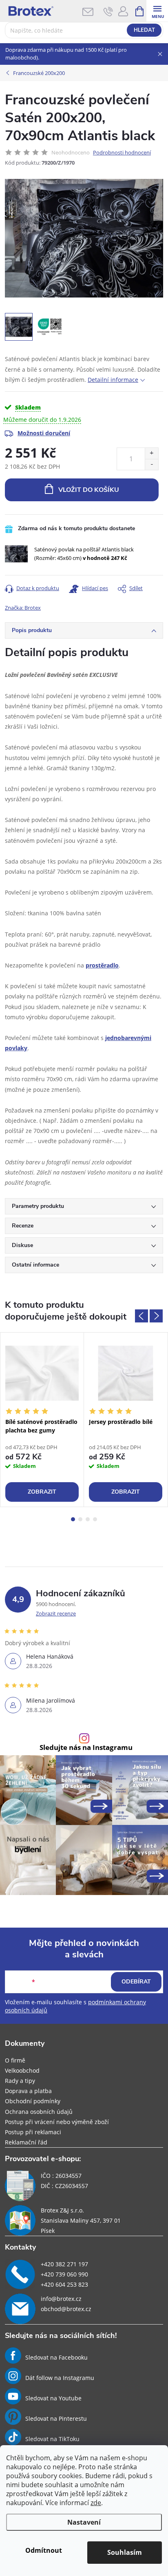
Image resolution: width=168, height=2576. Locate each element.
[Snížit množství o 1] (151, 464)
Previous (141, 1316)
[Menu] (157, 11)
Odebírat (136, 1982)
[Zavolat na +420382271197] (108, 11)
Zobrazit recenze (56, 1613)
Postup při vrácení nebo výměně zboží (57, 2122)
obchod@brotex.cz (66, 2309)
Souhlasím (125, 2552)
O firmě (15, 2060)
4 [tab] (95, 1519)
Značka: (23, 608)
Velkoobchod (22, 2070)
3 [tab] (88, 1519)
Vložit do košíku (89, 490)
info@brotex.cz (61, 2299)
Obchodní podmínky (33, 2101)
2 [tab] (80, 1519)
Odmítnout (44, 2550)
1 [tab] (73, 1519)
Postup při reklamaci (33, 2132)
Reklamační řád (26, 2142)
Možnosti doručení (44, 433)
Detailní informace (113, 380)
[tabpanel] (42, 1420)
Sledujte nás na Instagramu (86, 1748)
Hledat (144, 30)
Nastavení (84, 2522)
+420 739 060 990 (64, 2274)
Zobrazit (42, 1492)
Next (156, 1316)
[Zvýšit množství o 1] (151, 453)
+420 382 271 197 (64, 2264)
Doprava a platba (28, 2091)
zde (96, 2503)
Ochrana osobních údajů (39, 2112)
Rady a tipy (20, 2081)
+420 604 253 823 (64, 2284)
